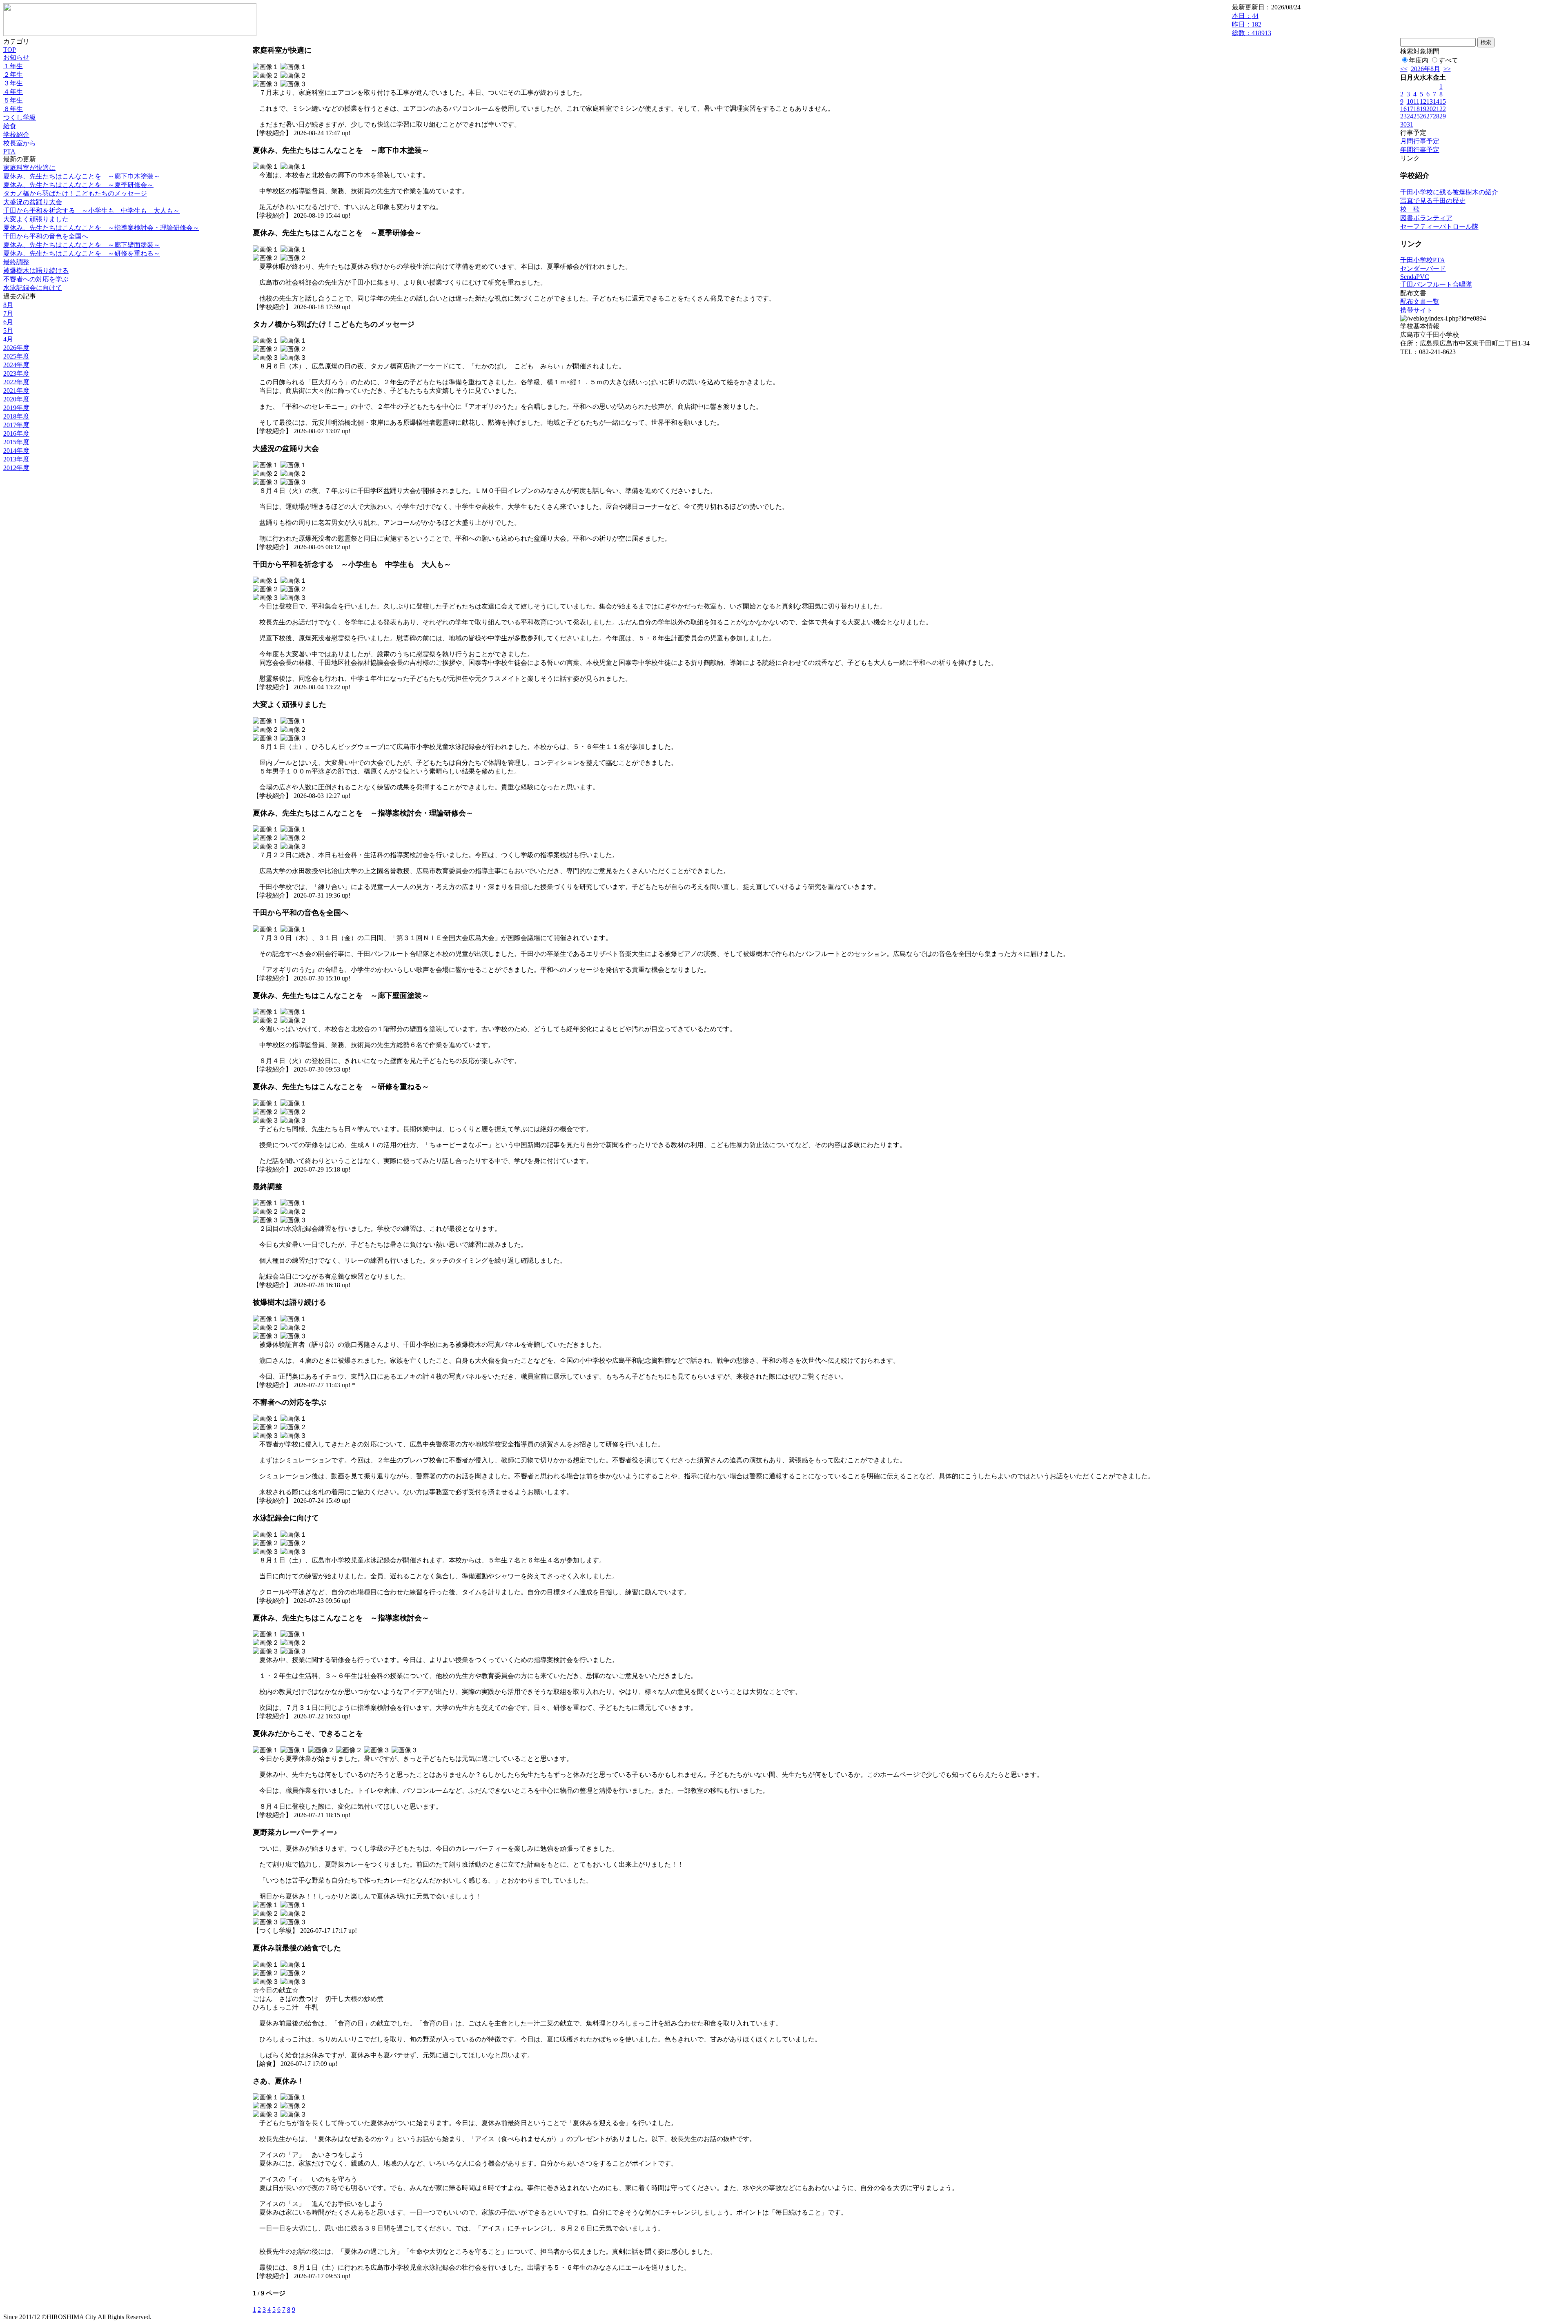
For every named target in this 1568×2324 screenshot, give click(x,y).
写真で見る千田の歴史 (1433, 201)
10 (1410, 101)
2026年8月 (1425, 69)
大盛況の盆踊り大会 (33, 202)
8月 (8, 305)
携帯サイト (1417, 310)
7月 (8, 313)
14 (1436, 101)
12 (1423, 101)
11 (1416, 101)
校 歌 (1410, 209)
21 (1436, 109)
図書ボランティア (1426, 218)
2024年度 (16, 365)
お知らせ (16, 57)
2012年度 (16, 468)
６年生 (13, 109)
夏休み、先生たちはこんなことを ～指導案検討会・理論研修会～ (101, 228)
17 (1410, 109)
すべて (1448, 60)
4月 (8, 339)
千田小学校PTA (1423, 260)
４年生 (13, 92)
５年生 (13, 100)
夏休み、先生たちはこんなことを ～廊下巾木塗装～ (82, 176)
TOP (10, 50)
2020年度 (16, 399)
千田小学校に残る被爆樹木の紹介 (1449, 192)
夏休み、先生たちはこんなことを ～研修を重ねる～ (82, 253)
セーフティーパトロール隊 (1439, 226)
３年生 (13, 83)
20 (1430, 109)
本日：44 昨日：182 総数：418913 (1252, 24)
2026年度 (16, 348)
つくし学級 (20, 117)
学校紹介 (16, 135)
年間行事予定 (1420, 150)
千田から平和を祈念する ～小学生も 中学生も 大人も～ (91, 211)
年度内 (1419, 60)
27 (1430, 116)
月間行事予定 (1420, 141)
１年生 (13, 66)
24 (1410, 116)
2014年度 (16, 451)
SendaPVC (1415, 277)
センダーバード (1423, 268)
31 (1410, 124)
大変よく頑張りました (36, 219)
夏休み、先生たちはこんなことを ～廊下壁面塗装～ (82, 245)
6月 (8, 322)
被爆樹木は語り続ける (36, 271)
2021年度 (16, 391)
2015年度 (16, 442)
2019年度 (16, 408)
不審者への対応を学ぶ (36, 279)
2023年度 (16, 373)
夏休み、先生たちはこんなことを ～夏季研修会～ (78, 185)
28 (1436, 116)
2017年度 (16, 425)
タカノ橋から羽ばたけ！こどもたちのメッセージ (75, 193)
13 (1430, 101)
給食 (10, 126)
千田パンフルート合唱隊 (1436, 284)
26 (1423, 116)
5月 (8, 331)
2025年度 (16, 356)
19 (1423, 109)
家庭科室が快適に (29, 168)
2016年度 (16, 433)
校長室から (20, 143)
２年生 (13, 75)
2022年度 (16, 382)
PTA (9, 151)
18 (1417, 109)
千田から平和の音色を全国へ (46, 236)
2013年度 (16, 459)
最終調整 (16, 262)
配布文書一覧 (1420, 302)
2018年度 (16, 416)
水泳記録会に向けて (33, 288)
